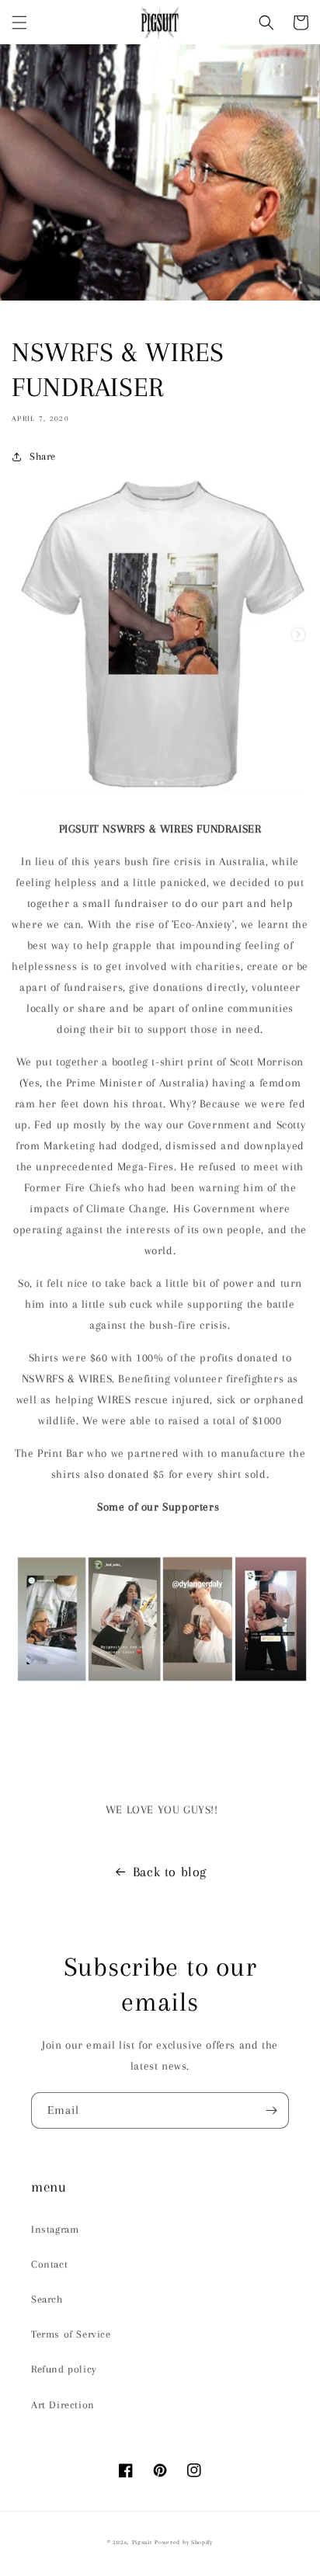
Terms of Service (71, 2334)
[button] (19, 23)
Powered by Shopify (184, 2542)
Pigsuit (142, 2542)
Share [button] (43, 456)
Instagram (55, 2229)
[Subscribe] (271, 2110)
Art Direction (63, 2405)
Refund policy (64, 2369)
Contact (49, 2264)
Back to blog (170, 1872)
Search (47, 2299)
